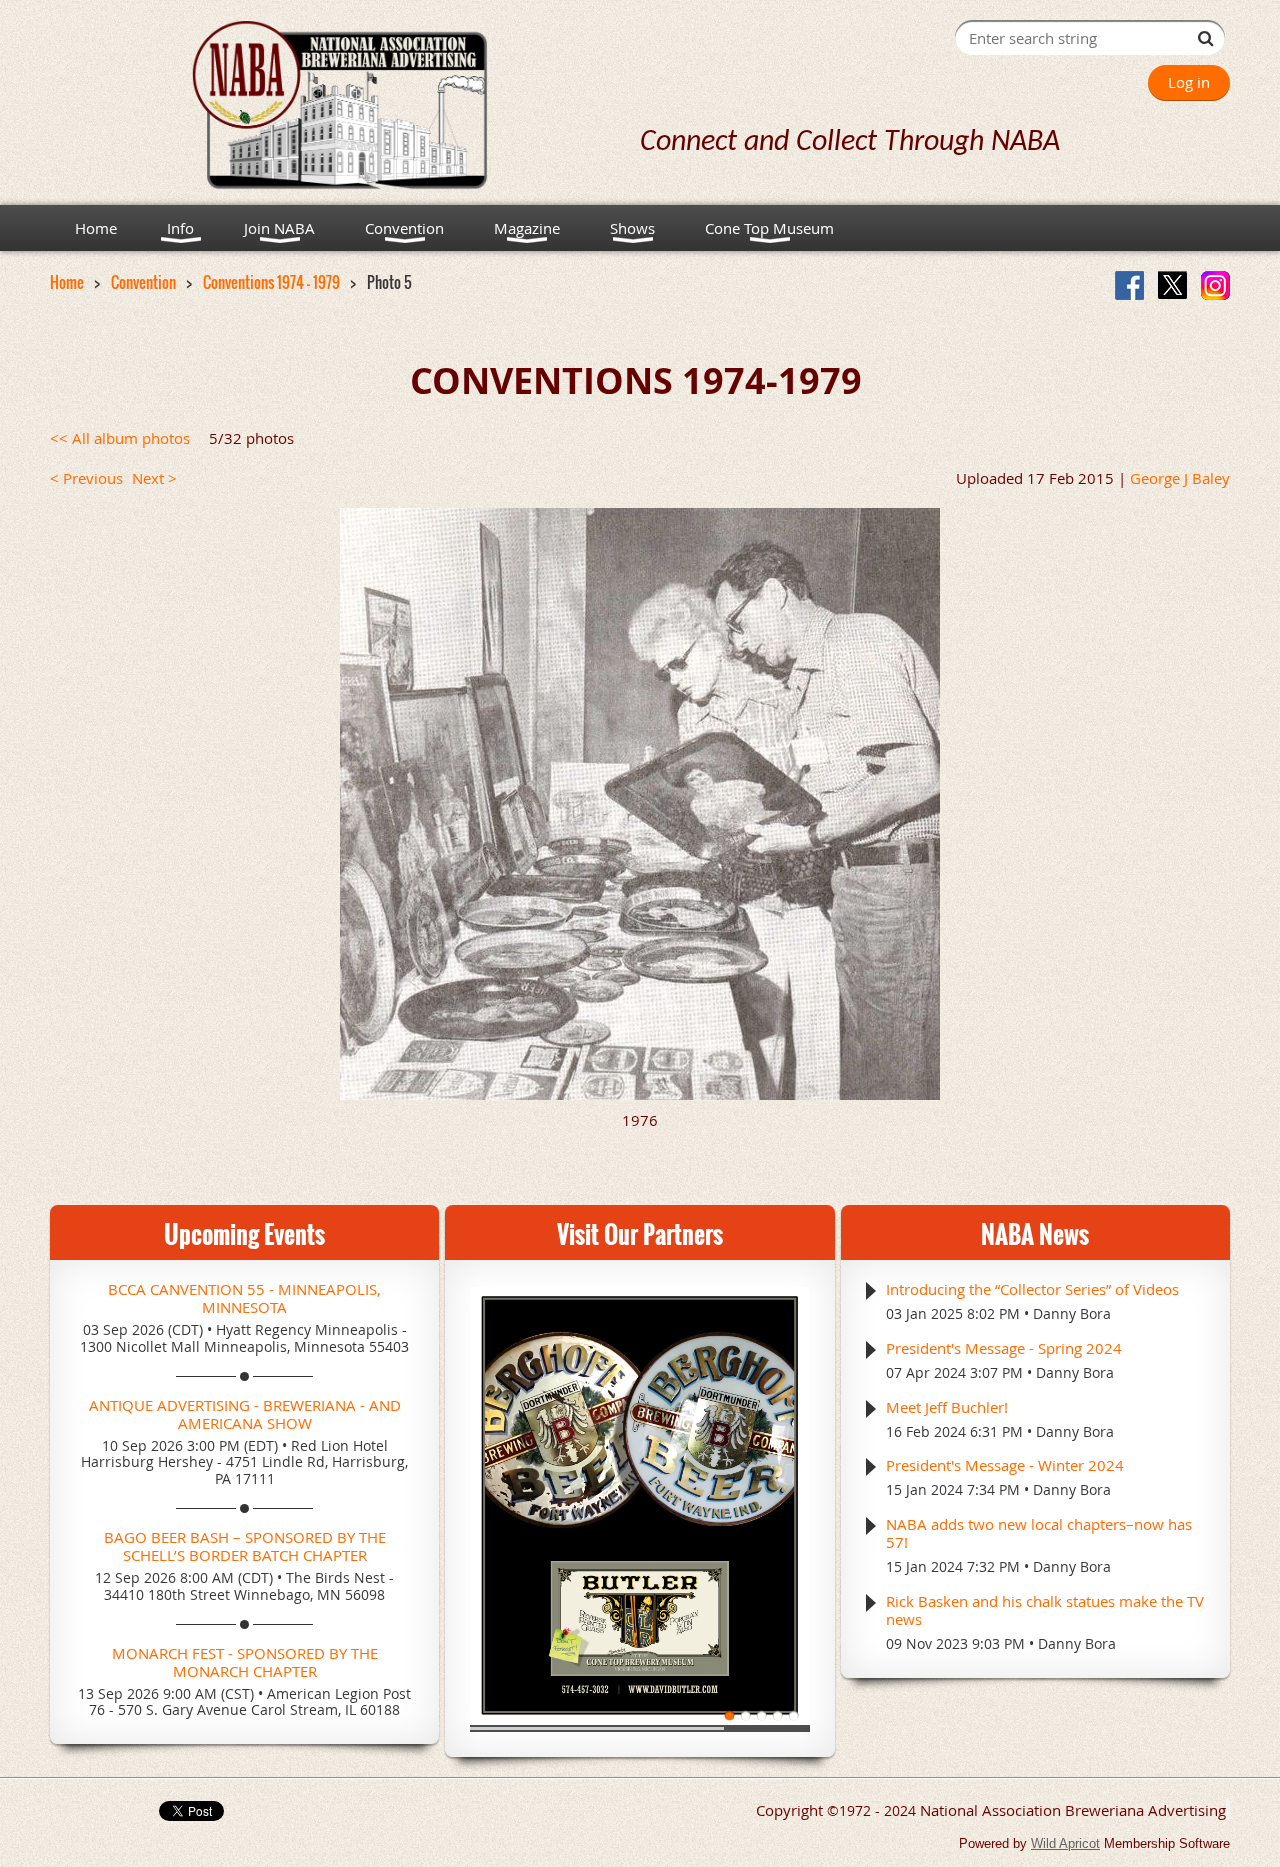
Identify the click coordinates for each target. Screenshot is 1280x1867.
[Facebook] (1129, 285)
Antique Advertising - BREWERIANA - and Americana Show (245, 1414)
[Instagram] (1215, 285)
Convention (143, 282)
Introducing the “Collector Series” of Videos (1032, 1289)
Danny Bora (1072, 1313)
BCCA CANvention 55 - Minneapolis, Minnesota (244, 1298)
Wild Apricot (1065, 1843)
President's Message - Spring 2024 (1004, 1348)
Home (67, 282)
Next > (154, 478)
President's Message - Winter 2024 (1005, 1465)
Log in (1189, 82)
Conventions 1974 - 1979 (271, 282)
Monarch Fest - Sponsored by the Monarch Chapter (245, 1662)
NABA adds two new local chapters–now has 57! (1039, 1533)
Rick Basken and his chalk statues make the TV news (1045, 1610)
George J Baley (1180, 478)
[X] (1172, 285)
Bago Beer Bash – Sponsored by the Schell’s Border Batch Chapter (245, 1546)
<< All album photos (120, 438)
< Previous (86, 478)
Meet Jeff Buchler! (947, 1407)
